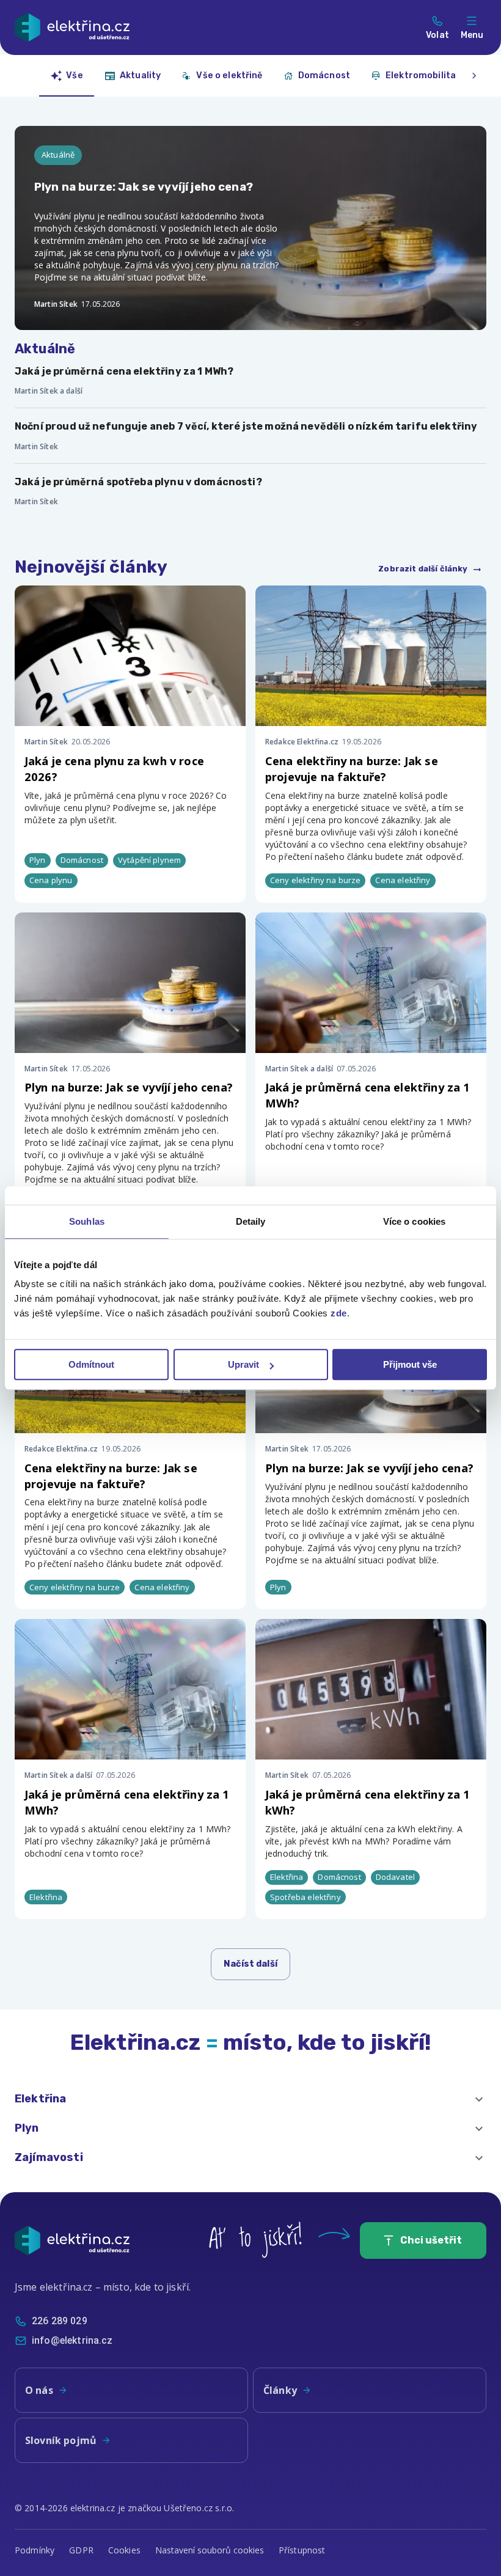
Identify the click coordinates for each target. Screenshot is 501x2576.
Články (280, 2390)
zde (339, 1313)
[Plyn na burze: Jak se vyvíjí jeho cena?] (250, 228)
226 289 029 (60, 2321)
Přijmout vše (410, 1364)
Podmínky (35, 2550)
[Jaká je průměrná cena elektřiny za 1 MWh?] (250, 381)
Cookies (124, 2550)
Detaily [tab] (251, 1221)
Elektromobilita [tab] (421, 75)
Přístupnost (302, 2550)
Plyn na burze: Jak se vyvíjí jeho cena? (129, 1087)
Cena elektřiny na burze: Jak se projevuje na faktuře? (352, 769)
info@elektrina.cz (72, 2340)
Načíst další (250, 1964)
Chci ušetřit (431, 2240)
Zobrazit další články (423, 569)
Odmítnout (91, 1364)
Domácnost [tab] (324, 75)
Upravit (243, 1364)
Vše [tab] (74, 75)
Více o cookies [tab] (414, 1221)
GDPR (81, 2550)
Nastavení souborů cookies (210, 2550)
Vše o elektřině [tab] (229, 75)
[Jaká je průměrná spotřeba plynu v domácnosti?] (250, 491)
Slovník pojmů (61, 2440)
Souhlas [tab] (87, 1221)
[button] (250, 2099)
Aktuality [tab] (140, 75)
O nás (39, 2390)
